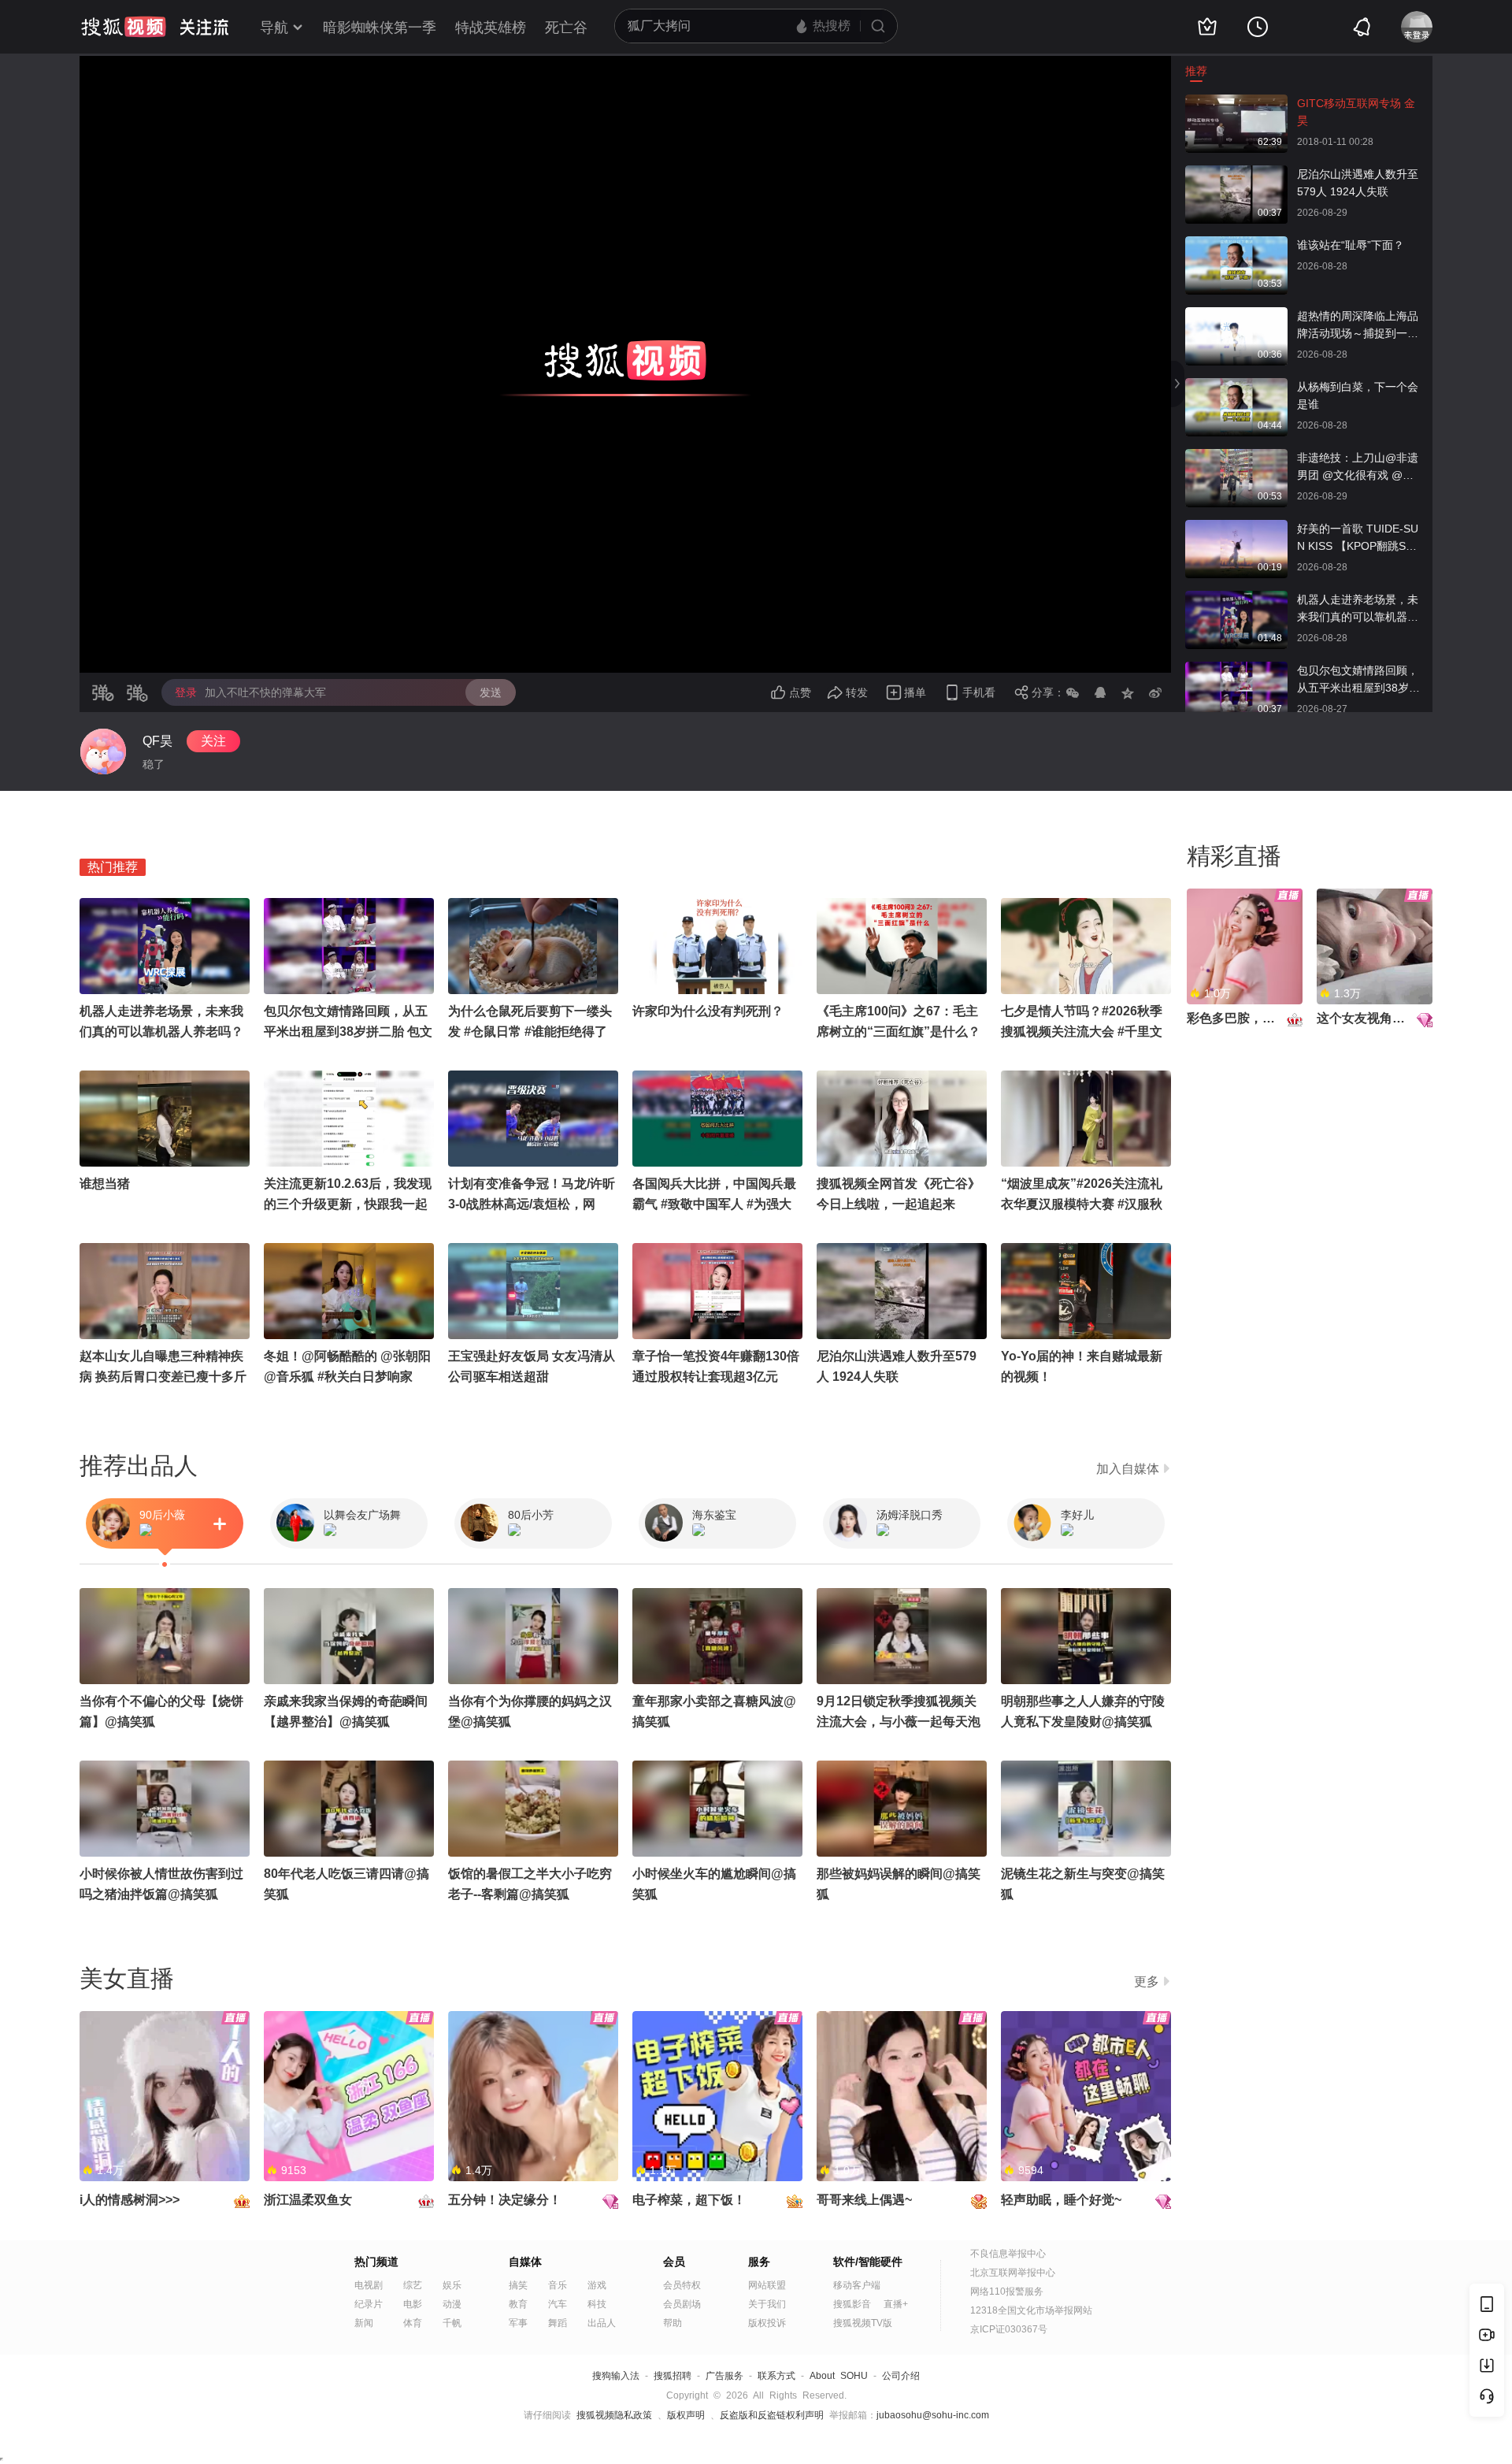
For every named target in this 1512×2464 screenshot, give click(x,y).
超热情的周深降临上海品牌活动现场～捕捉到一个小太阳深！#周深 (1358, 326)
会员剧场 (682, 2304)
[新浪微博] (1155, 692)
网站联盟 (767, 2285)
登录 (186, 692)
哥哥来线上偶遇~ (864, 2200)
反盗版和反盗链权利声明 (772, 2415)
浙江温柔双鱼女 (308, 2200)
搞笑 (518, 2285)
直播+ (896, 2304)
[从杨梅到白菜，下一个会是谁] (1236, 386)
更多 (1147, 1982)
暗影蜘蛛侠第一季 (380, 28)
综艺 (413, 2285)
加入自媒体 (1128, 1469)
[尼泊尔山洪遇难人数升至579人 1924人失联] (1236, 173)
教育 (518, 2304)
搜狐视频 (124, 27)
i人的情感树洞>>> (130, 2200)
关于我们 (767, 2304)
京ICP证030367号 (1009, 2329)
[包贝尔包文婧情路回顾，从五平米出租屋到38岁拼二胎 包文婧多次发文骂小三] (1236, 670)
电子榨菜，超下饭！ (689, 2200)
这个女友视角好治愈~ (1377, 1018)
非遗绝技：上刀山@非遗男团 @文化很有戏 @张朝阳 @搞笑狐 (1358, 468)
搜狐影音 (852, 2304)
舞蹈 (558, 2323)
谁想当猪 (105, 1184)
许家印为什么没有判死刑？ (708, 1011)
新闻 (364, 2323)
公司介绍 (901, 2376)
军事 (518, 2323)
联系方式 (776, 2376)
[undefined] (103, 751)
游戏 (597, 2285)
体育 (413, 2323)
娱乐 (452, 2285)
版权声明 (686, 2415)
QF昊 (157, 741)
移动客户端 (857, 2285)
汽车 (558, 2304)
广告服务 (724, 2376)
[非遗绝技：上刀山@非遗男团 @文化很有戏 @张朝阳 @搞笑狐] (1236, 457)
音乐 (558, 2285)
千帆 (452, 2323)
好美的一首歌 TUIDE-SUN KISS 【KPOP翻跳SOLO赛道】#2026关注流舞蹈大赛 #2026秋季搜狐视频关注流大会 (1359, 538)
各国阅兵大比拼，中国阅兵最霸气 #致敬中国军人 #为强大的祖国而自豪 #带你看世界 (714, 1204)
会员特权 (682, 2285)
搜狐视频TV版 (863, 2323)
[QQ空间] (1128, 692)
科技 (597, 2304)
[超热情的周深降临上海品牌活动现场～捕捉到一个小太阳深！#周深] (1236, 315)
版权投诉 (767, 2323)
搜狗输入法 (616, 2376)
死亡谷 (566, 28)
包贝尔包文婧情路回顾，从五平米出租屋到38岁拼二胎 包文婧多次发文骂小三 (1359, 680)
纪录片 (369, 2304)
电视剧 (369, 2285)
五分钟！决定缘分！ (505, 2200)
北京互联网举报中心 (1013, 2273)
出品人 (602, 2323)
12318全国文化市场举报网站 (1031, 2310)
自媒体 (525, 2262)
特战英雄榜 (491, 28)
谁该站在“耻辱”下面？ (1351, 245)
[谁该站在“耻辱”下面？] (1236, 244)
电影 (413, 2304)
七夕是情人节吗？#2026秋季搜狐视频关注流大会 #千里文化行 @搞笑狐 (1082, 1032)
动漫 (452, 2304)
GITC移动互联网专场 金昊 (1356, 112)
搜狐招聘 (673, 2376)
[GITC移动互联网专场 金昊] (1236, 102)
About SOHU (839, 2376)
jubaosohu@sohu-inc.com (933, 2415)
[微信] (1073, 692)
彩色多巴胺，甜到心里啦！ (1262, 1018)
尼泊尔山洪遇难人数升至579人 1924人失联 (1358, 183)
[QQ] (1100, 692)
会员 (674, 2262)
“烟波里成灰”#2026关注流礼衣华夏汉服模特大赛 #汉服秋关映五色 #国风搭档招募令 (1082, 1204)
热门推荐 (113, 867)
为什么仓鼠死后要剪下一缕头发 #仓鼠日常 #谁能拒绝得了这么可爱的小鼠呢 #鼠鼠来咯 (530, 1032)
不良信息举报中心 (1008, 2254)
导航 (274, 28)
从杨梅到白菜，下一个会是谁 (1358, 395)
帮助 (673, 2323)
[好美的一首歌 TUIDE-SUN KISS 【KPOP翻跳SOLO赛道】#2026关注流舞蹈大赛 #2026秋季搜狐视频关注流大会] (1236, 528)
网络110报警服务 (1007, 2291)
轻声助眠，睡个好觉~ (1061, 2200)
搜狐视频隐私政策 (614, 2415)
